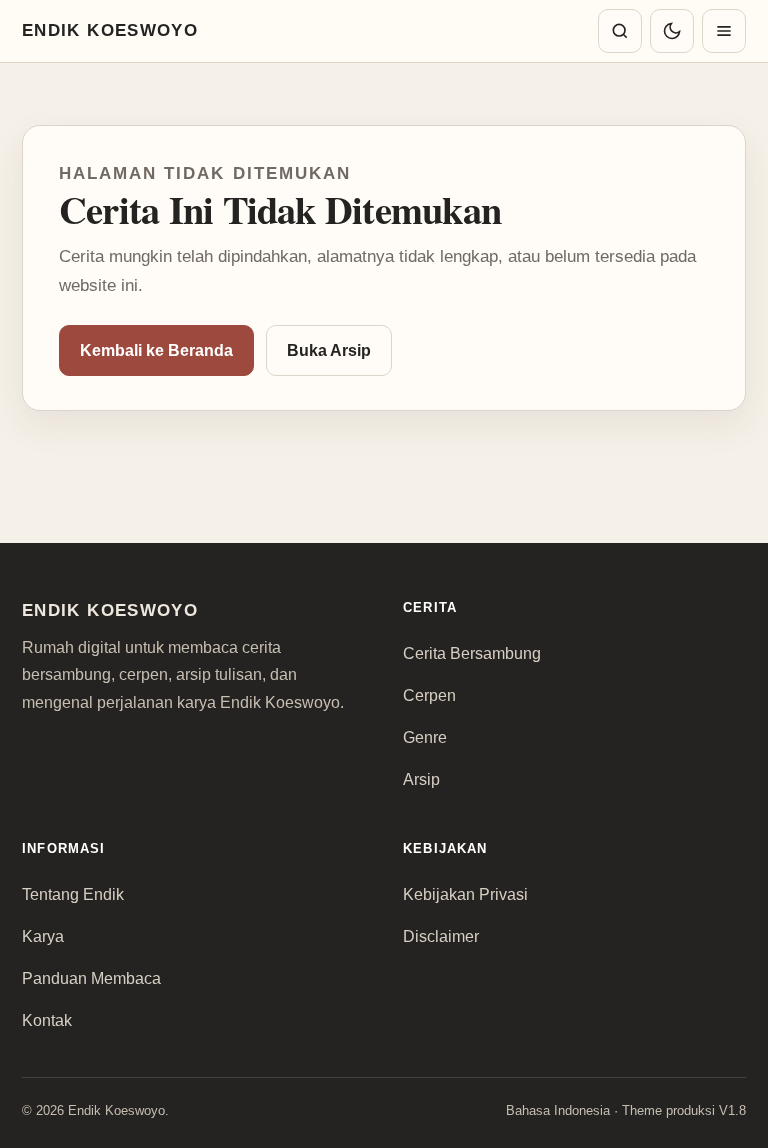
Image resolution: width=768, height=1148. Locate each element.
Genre (425, 737)
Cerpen (429, 695)
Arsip (421, 779)
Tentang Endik (73, 894)
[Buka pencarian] (620, 31)
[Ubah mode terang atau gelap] (672, 31)
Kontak (47, 1020)
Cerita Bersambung (472, 653)
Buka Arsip (329, 350)
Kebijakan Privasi (465, 894)
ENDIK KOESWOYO (110, 30)
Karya (43, 936)
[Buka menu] (724, 31)
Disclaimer (441, 936)
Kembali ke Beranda (156, 350)
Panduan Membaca (91, 978)
